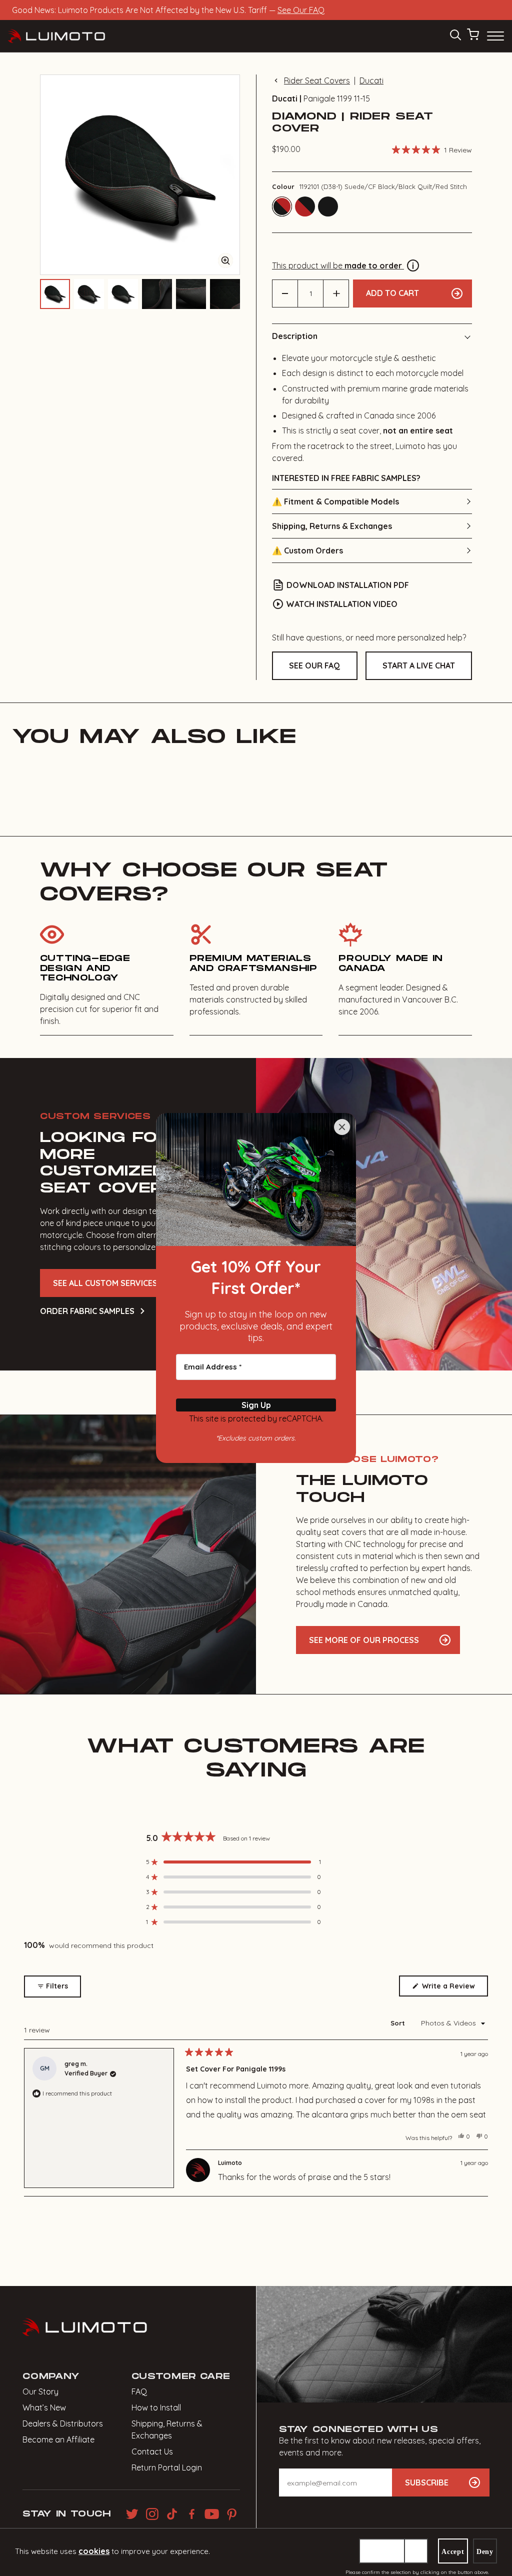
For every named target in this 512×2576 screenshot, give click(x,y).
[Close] (342, 1127)
